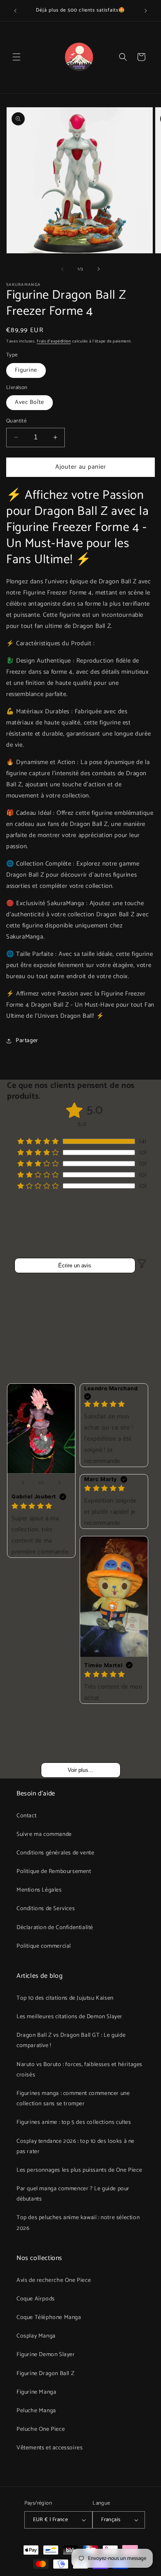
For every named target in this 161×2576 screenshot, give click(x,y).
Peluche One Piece (41, 2429)
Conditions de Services (46, 1909)
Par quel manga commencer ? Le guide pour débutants (73, 2194)
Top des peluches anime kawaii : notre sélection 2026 (78, 2223)
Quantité (16, 421)
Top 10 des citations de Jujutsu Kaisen (65, 1998)
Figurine (26, 370)
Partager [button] (27, 1041)
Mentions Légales (39, 1890)
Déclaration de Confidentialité (55, 1928)
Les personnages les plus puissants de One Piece (79, 2170)
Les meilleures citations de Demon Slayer (70, 2017)
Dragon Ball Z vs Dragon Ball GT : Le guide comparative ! (71, 2041)
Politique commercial (44, 1946)
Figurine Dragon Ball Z (45, 2374)
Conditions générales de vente (55, 1853)
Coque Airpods (36, 2299)
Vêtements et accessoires (50, 2448)
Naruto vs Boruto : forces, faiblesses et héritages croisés (79, 2070)
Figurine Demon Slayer (46, 2355)
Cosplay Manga (36, 2336)
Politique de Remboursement (54, 1872)
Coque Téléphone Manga (49, 2318)
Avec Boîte (30, 402)
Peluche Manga (36, 2411)
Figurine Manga (36, 2392)
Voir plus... (80, 1770)
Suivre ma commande (44, 1834)
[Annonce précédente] (15, 11)
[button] (17, 57)
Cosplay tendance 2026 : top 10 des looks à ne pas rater (76, 2147)
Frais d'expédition (54, 341)
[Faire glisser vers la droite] (99, 269)
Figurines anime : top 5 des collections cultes (74, 2122)
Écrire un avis (75, 1266)
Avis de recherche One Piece (54, 2280)
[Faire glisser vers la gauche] (62, 269)
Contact (26, 1816)
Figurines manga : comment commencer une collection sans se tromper (73, 2099)
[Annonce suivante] (146, 11)
